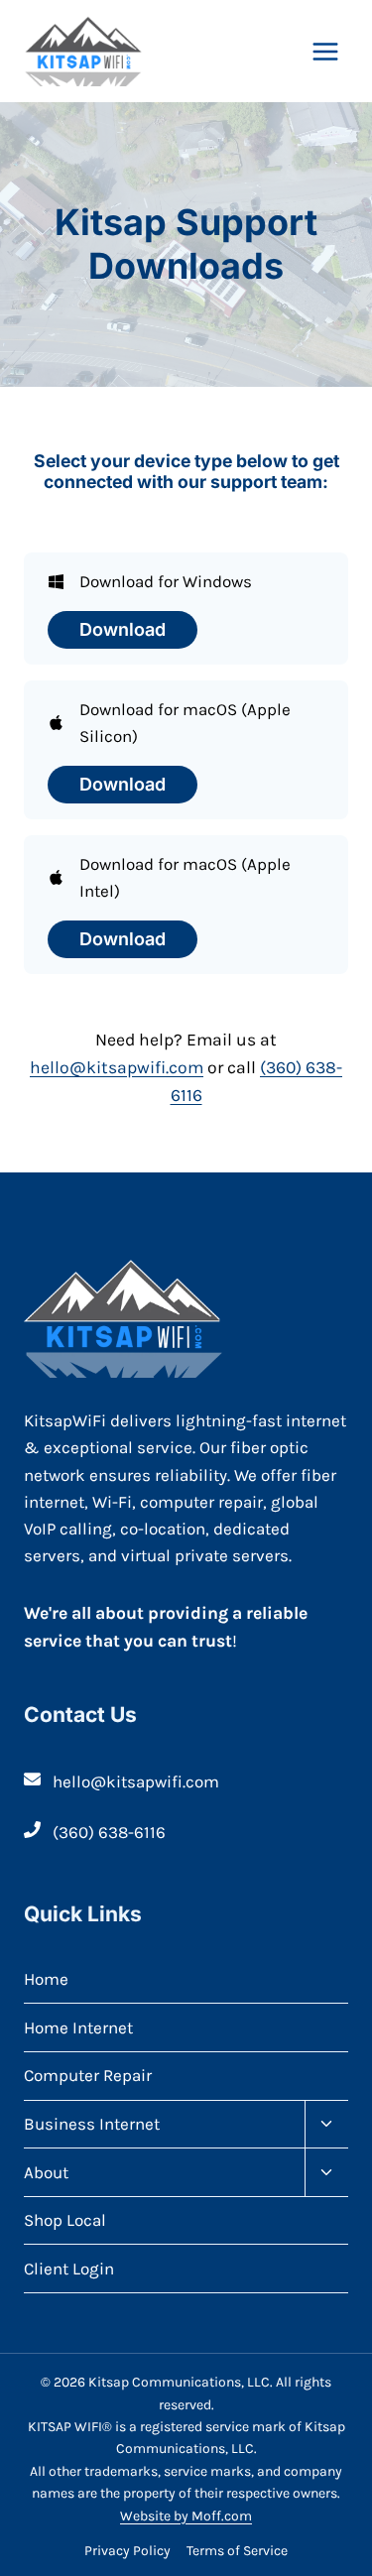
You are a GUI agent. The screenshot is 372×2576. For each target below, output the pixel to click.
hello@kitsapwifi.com (117, 1067)
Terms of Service (237, 2551)
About (46, 2172)
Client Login (69, 2269)
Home (46, 1979)
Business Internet (92, 2124)
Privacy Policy (127, 2551)
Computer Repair (88, 2075)
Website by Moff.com (186, 2516)
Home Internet (78, 2027)
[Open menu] (325, 51)
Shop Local (65, 2220)
